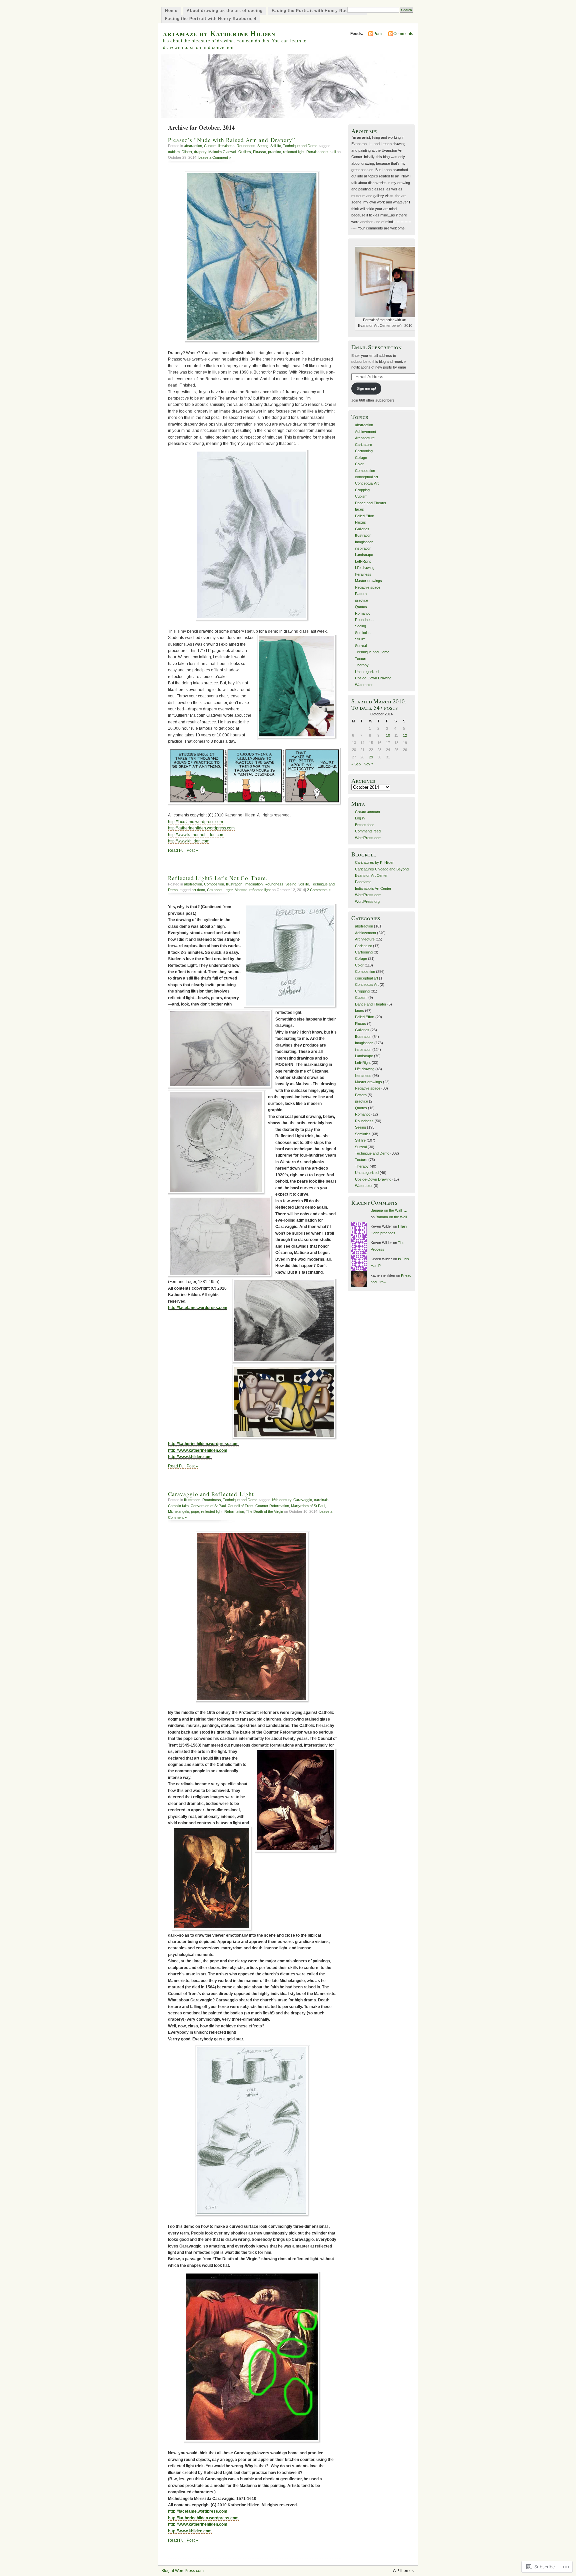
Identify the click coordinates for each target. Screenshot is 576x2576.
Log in (360, 818)
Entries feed (365, 825)
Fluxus (360, 522)
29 (371, 757)
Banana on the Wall (391, 1217)
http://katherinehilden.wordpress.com (201, 828)
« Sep (356, 764)
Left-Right (363, 561)
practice (274, 152)
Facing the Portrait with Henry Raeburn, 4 (211, 19)
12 (405, 735)
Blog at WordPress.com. (183, 2571)
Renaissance (317, 152)
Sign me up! (366, 389)
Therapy (362, 665)
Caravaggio (303, 1500)
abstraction (193, 146)
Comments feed (368, 831)
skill (333, 152)
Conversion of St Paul (208, 1506)
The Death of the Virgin (264, 1511)
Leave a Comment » (215, 157)
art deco (198, 890)
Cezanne (214, 890)
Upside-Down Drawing (373, 678)
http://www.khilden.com (189, 841)
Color (359, 464)
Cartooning (364, 451)
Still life (276, 146)
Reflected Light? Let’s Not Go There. (218, 878)
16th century (281, 1500)
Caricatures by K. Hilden (375, 862)
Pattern (361, 594)
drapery (200, 152)
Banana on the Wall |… (389, 1210)
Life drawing (365, 568)
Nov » (368, 764)
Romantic (363, 613)
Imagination (253, 884)
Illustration (234, 884)
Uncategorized (367, 672)
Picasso (259, 152)
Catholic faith (178, 1506)
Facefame (363, 882)
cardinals (321, 1500)
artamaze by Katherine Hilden (219, 33)
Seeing (263, 146)
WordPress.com (368, 838)
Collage (361, 458)
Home (171, 11)
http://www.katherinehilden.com (196, 835)
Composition (214, 884)
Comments (403, 34)
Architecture (365, 438)
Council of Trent (240, 1506)
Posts (378, 34)
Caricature (363, 445)
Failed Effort (365, 516)
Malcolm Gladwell (222, 152)
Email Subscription (376, 347)
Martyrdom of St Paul (308, 1506)
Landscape (364, 555)
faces (359, 509)
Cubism (210, 146)
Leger (228, 890)
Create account (367, 812)
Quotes (361, 607)
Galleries (362, 529)
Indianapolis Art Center (373, 888)
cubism (174, 152)
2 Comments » (319, 890)
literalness (226, 146)
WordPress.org (367, 901)
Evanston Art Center (371, 875)
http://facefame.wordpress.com (195, 822)
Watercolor (364, 685)
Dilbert (187, 152)
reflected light (294, 152)
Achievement (365, 432)
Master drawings (368, 581)
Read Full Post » (183, 850)
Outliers (245, 152)
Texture (361, 659)
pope (195, 1511)
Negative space (368, 587)
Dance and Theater (371, 503)
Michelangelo (178, 1511)
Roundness (246, 146)
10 (388, 735)
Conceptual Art (367, 483)
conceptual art (366, 477)
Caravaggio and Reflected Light (211, 1494)
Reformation (234, 1511)
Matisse (241, 890)
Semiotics (363, 633)
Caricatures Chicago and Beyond (382, 869)
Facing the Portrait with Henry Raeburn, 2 (317, 11)
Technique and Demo (300, 146)
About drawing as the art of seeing (225, 11)
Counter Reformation (272, 1506)
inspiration (363, 548)
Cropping (362, 490)
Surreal (361, 646)
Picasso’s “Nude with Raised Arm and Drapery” (232, 140)
